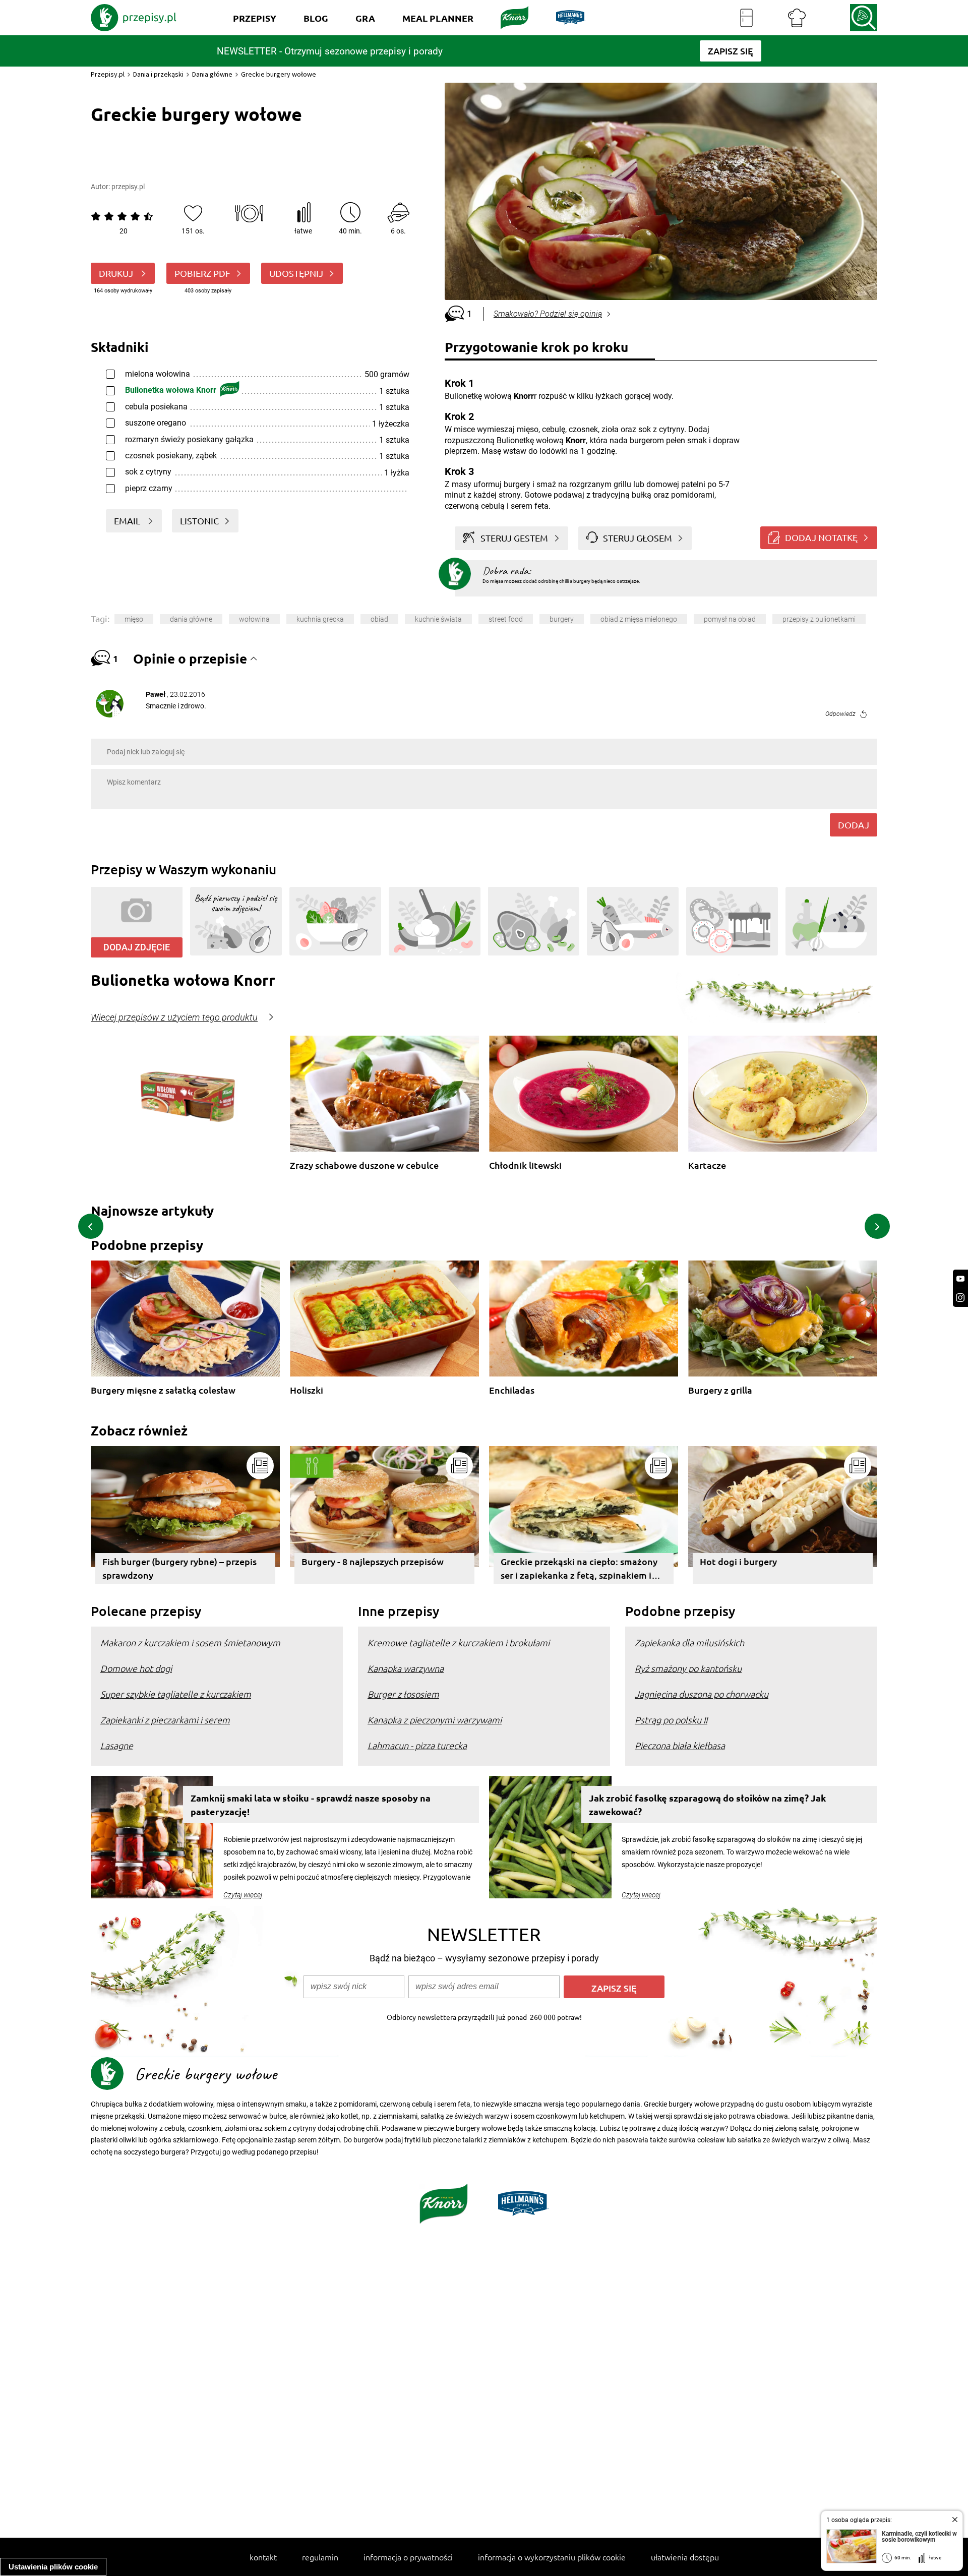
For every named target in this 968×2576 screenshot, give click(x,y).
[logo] (134, 18)
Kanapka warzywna (406, 1668)
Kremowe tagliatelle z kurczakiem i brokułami (459, 1642)
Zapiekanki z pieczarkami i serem (165, 1720)
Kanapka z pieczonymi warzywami (435, 1720)
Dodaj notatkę (821, 537)
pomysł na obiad (730, 619)
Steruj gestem (514, 538)
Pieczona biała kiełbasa (680, 1745)
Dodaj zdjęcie (137, 947)
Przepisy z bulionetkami (819, 619)
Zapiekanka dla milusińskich (689, 1642)
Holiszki (307, 1390)
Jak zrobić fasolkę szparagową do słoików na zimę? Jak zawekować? (707, 1805)
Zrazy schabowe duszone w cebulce (364, 1165)
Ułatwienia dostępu (685, 2557)
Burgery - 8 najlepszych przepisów (373, 1561)
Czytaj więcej (243, 1895)
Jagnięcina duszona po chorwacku (702, 1694)
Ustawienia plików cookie (53, 2567)
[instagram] (960, 1298)
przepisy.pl (128, 187)
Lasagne (117, 1745)
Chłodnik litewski (525, 1165)
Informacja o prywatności (408, 2557)
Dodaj (854, 825)
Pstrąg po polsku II (671, 1720)
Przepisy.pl (108, 74)
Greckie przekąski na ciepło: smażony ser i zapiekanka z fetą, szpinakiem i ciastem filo (579, 1570)
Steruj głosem (638, 538)
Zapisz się (614, 1988)
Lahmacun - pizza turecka (417, 1745)
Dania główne (212, 74)
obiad (379, 619)
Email (128, 521)
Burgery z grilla (720, 1390)
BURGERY (562, 619)
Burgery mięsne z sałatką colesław (163, 1390)
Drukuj (117, 273)
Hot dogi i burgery (738, 1561)
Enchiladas (512, 1390)
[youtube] (960, 1279)
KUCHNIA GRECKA (320, 619)
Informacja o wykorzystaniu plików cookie (552, 2557)
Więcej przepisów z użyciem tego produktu (174, 1017)
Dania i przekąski (158, 74)
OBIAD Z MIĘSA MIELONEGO (639, 619)
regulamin (320, 2557)
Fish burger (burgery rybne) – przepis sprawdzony (179, 1568)
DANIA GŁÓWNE (191, 619)
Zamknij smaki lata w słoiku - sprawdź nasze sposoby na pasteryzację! (311, 1805)
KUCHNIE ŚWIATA (438, 619)
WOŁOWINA (254, 619)
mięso (134, 619)
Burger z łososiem (403, 1694)
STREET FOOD (506, 619)
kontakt (263, 2557)
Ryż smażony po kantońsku (688, 1668)
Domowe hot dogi (136, 1668)
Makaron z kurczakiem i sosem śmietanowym (190, 1642)
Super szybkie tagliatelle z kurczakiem (176, 1694)
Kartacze (707, 1165)
